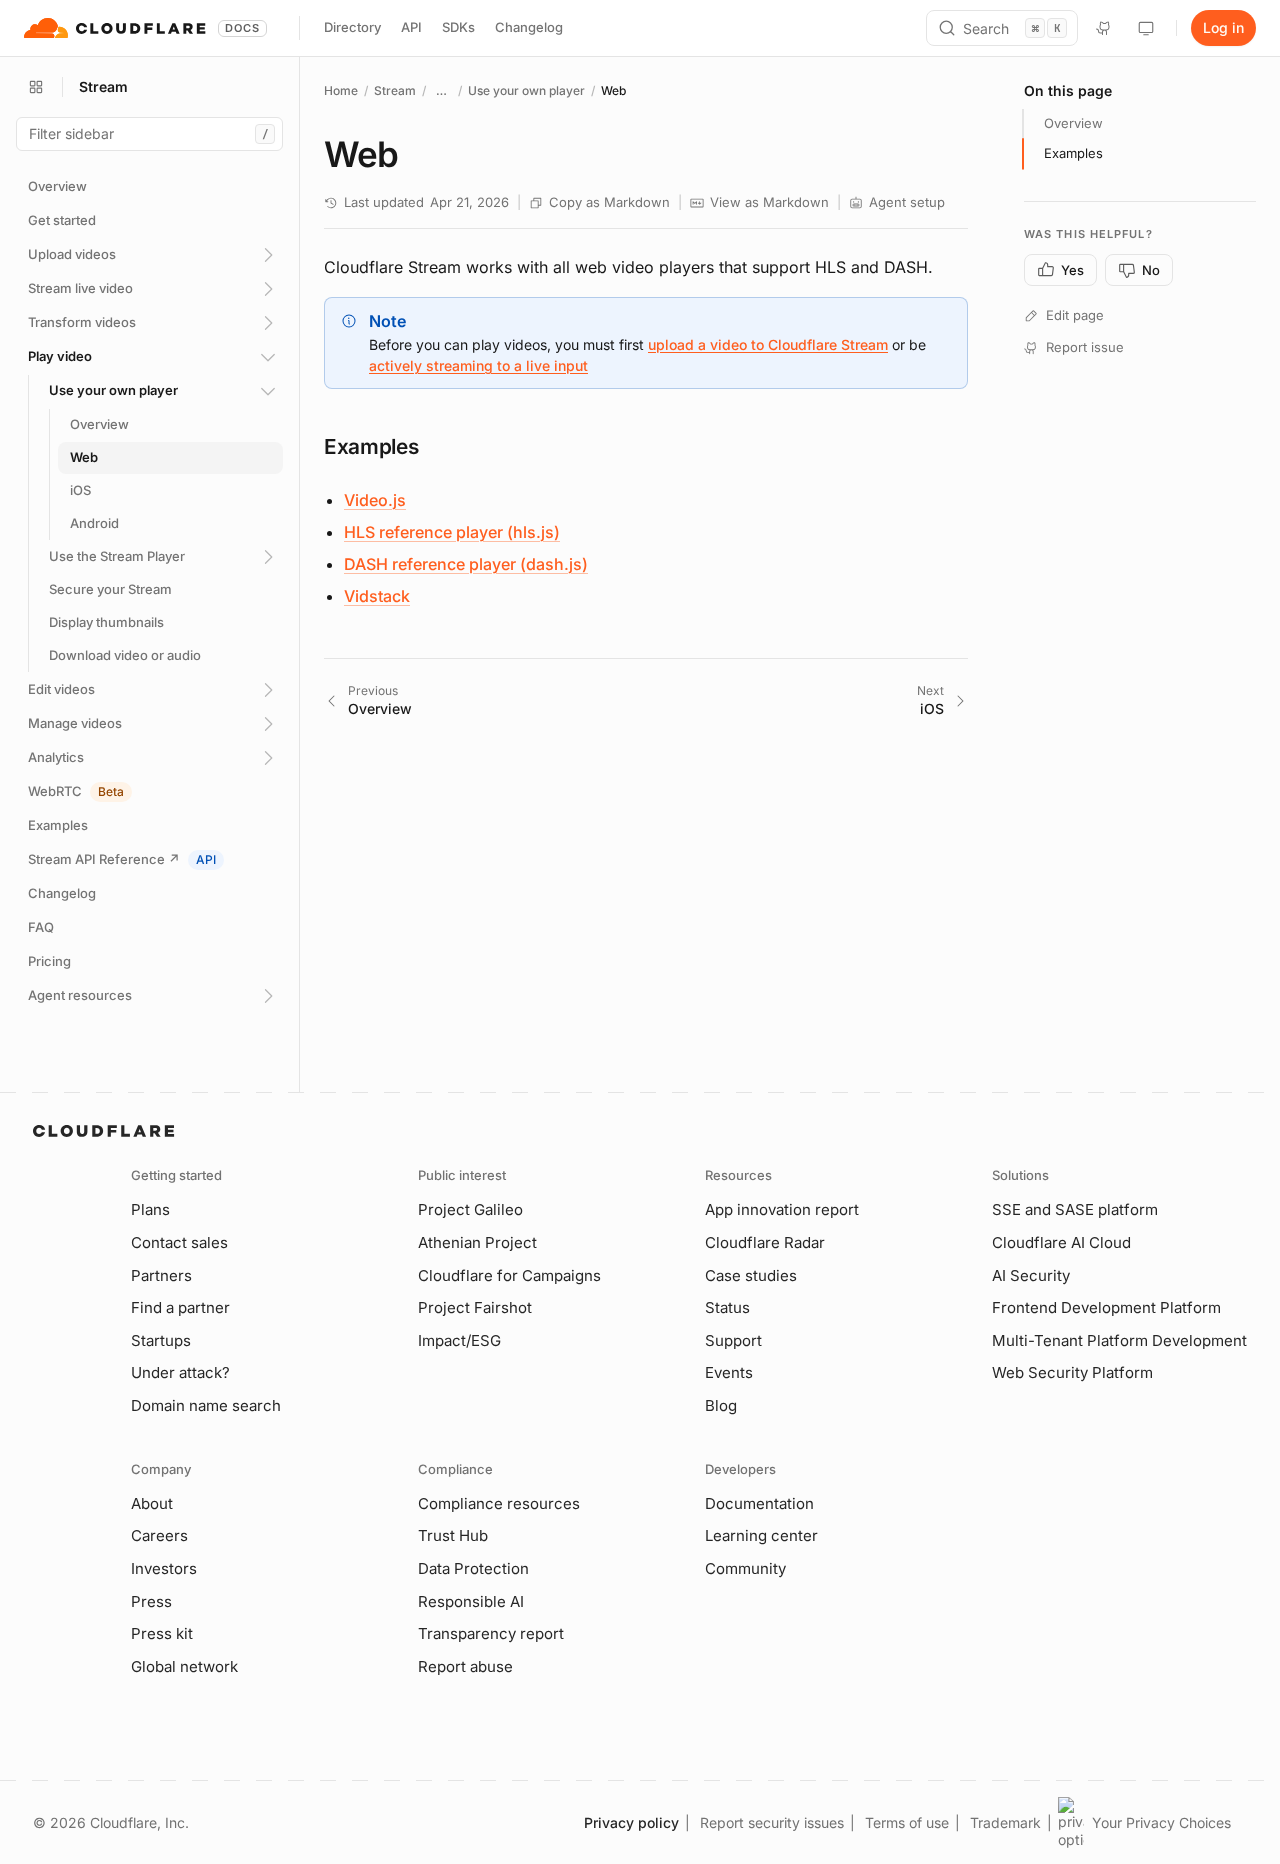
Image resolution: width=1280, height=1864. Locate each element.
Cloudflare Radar (765, 1242)
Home (341, 90)
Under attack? (180, 1372)
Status (727, 1307)
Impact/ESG (459, 1340)
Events (729, 1372)
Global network (184, 1666)
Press (151, 1601)
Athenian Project (477, 1242)
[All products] (36, 87)
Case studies (751, 1275)
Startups (161, 1340)
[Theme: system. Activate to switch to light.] (1146, 28)
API (411, 27)
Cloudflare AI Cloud (1061, 1242)
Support (733, 1340)
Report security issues (772, 1822)
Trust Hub (453, 1535)
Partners (161, 1275)
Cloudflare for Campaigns (509, 1275)
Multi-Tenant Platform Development (1119, 1340)
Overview (1073, 123)
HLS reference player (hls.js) (452, 532)
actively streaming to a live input (478, 365)
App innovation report (782, 1209)
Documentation (759, 1503)
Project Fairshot (475, 1307)
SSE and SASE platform (1075, 1209)
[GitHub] (1104, 28)
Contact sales (179, 1242)
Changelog (529, 27)
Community (745, 1568)
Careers (159, 1535)
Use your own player (526, 90)
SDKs (458, 27)
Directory (352, 27)
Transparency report (491, 1633)
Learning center (761, 1535)
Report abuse (465, 1666)
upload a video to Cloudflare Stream (768, 344)
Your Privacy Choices (1161, 1822)
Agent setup (907, 202)
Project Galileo (470, 1209)
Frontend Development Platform (1106, 1307)
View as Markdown (769, 202)
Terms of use (907, 1822)
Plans (150, 1209)
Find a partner (180, 1307)
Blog (721, 1405)
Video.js (375, 500)
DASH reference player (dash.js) (466, 564)
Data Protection (473, 1568)
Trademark (1005, 1822)
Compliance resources (499, 1503)
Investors (164, 1568)
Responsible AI (471, 1601)
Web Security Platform (1072, 1372)
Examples (1073, 153)
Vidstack (377, 596)
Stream (395, 90)
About (152, 1503)
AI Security (1031, 1275)
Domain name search (206, 1405)
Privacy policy (631, 1822)
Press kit (162, 1633)
